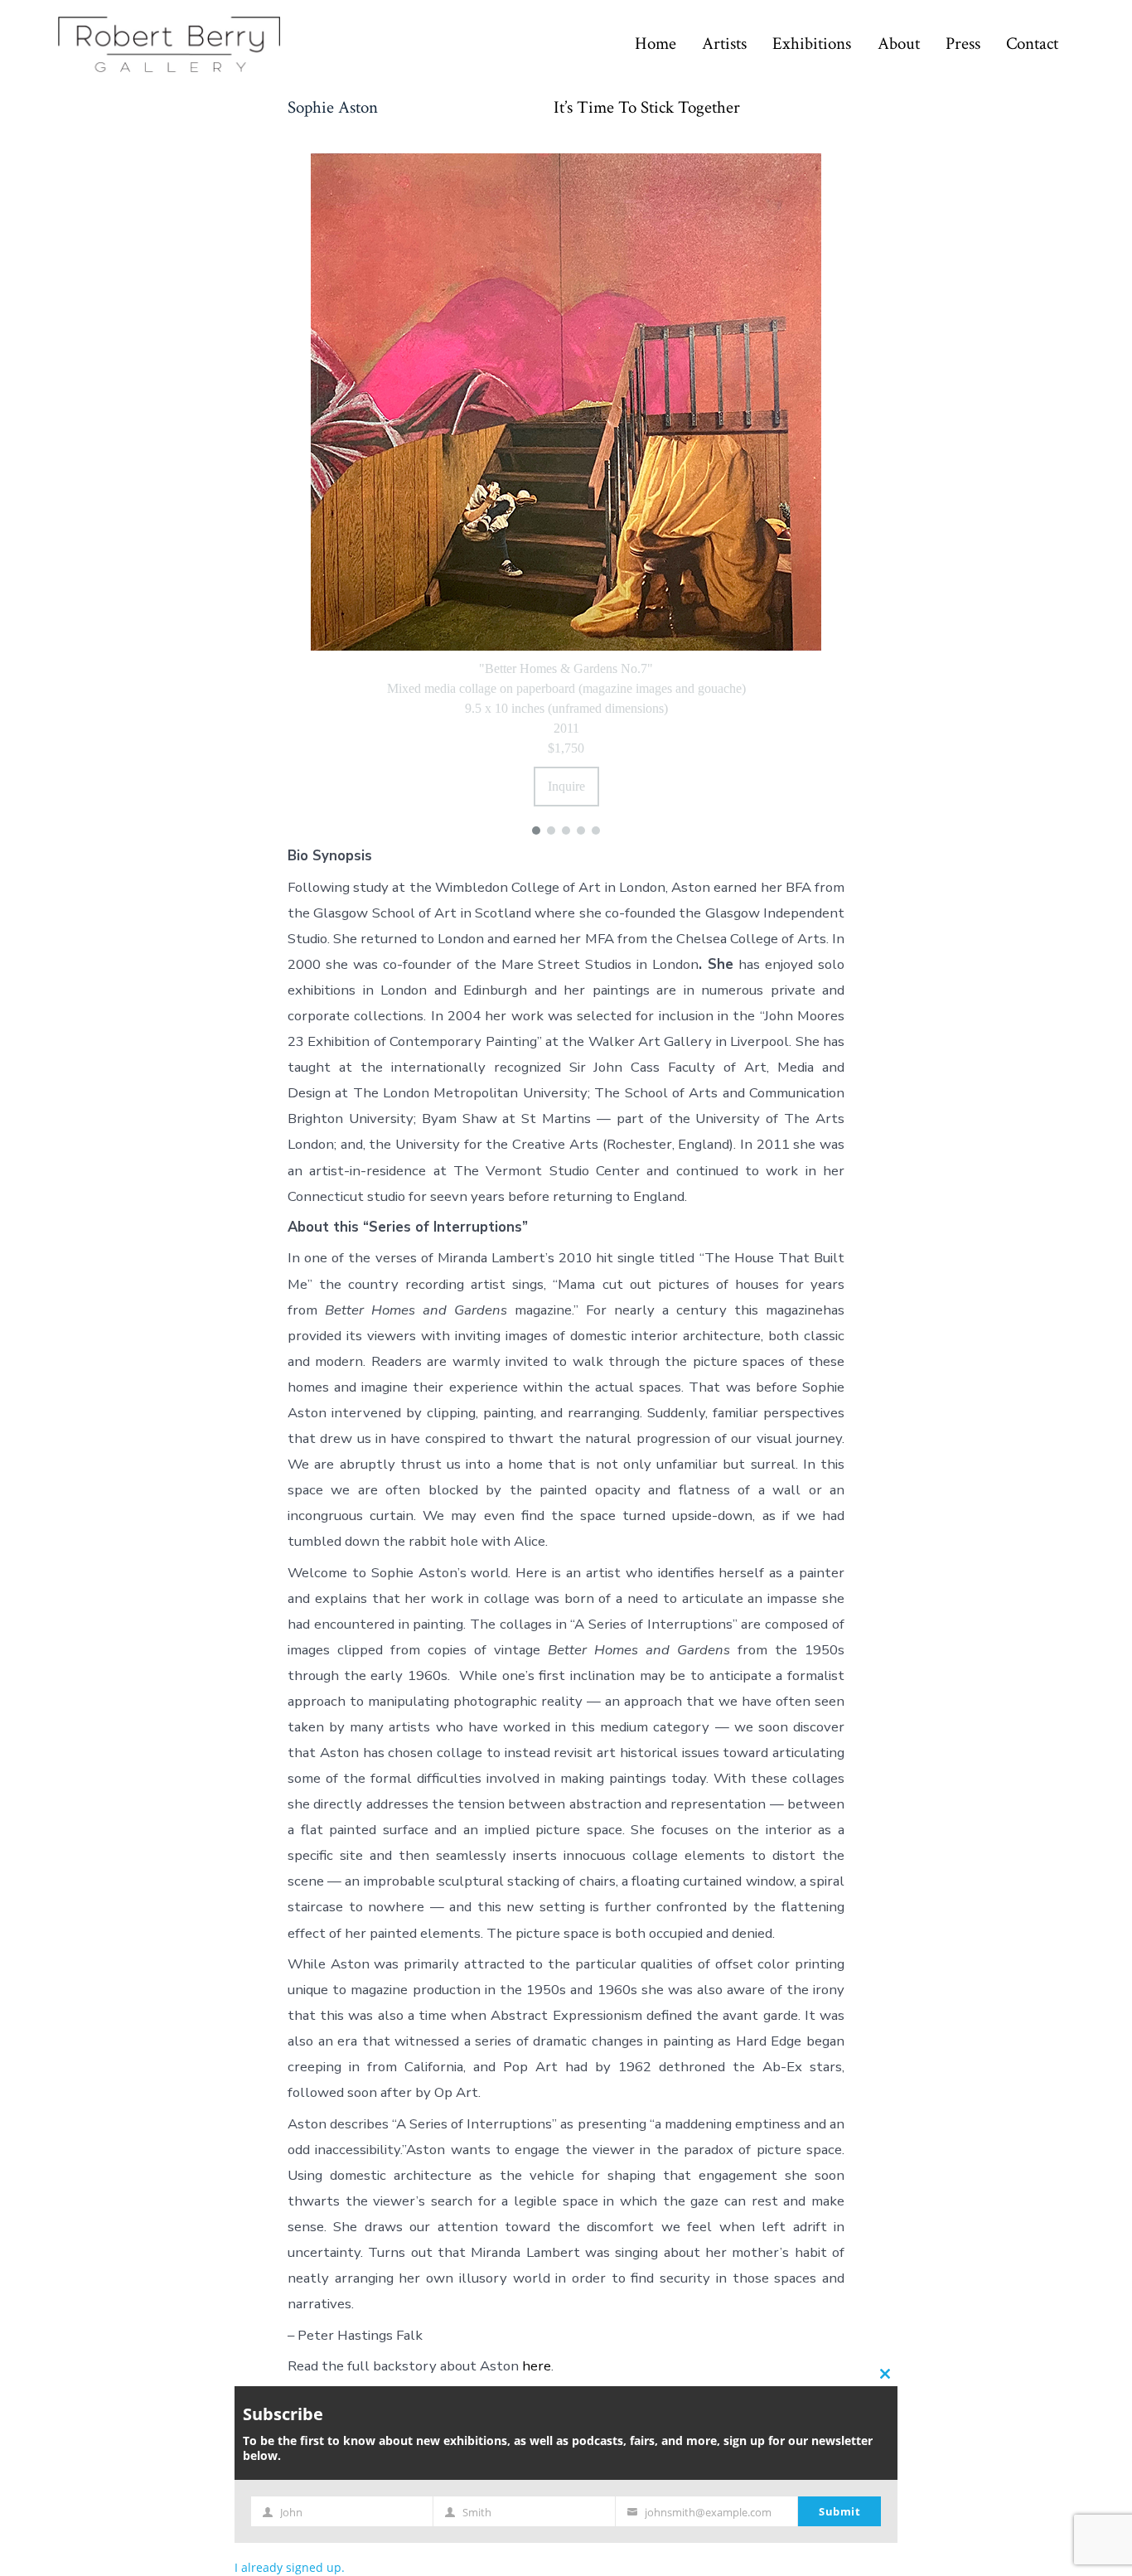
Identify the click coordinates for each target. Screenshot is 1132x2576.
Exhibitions (812, 44)
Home (655, 44)
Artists (724, 44)
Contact (1032, 44)
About (899, 44)
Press (963, 44)
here (537, 2366)
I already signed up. (290, 2567)
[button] (536, 830)
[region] (566, 491)
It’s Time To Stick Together (647, 108)
